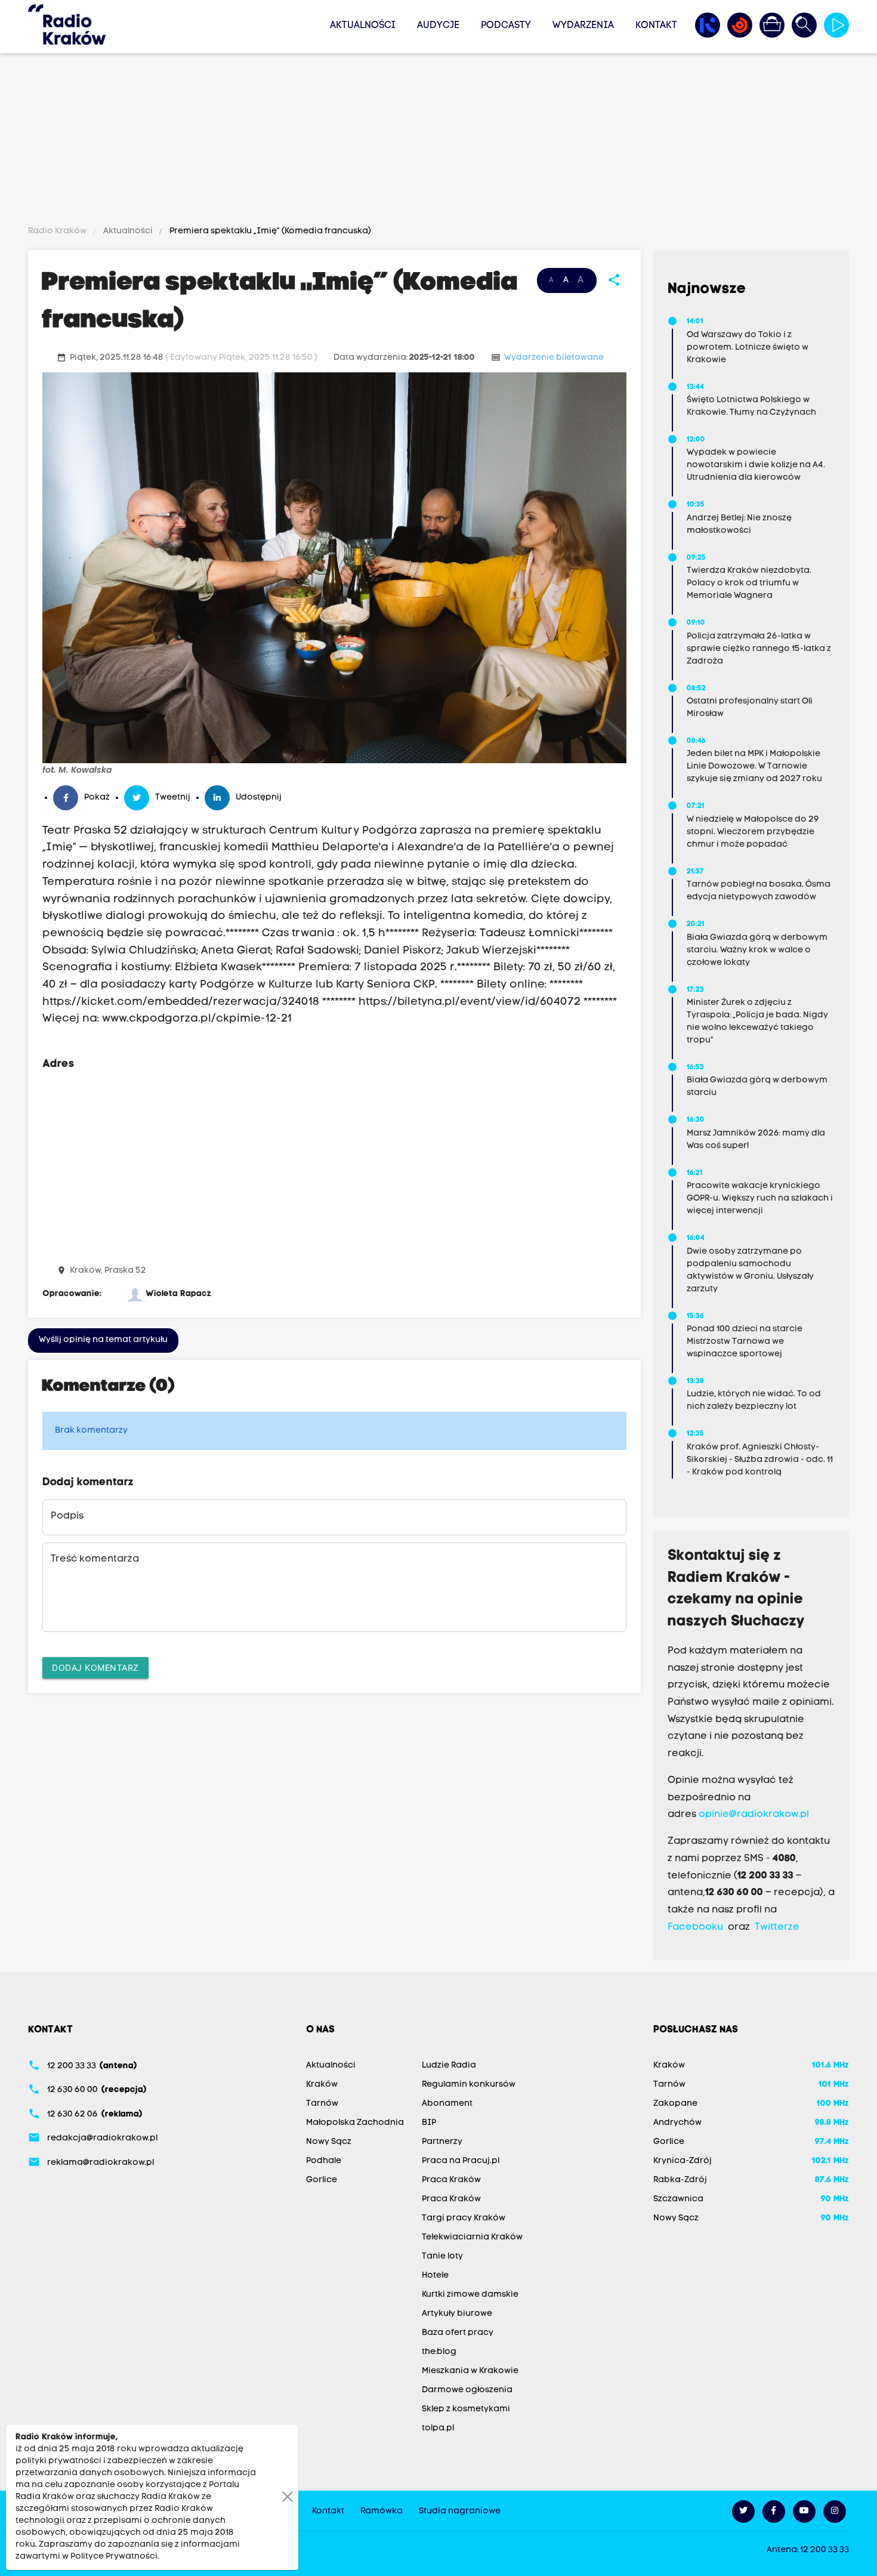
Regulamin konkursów (469, 2085)
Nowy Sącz (329, 2142)
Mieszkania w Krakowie (470, 2371)
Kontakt (656, 26)
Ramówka (382, 2511)
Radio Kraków (58, 231)
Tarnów (322, 2104)
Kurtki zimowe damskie (470, 2295)
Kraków (322, 2085)
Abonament (447, 2104)
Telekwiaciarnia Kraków (472, 2237)
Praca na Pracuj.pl (461, 2161)
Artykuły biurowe (457, 2314)
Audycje (438, 26)
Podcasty (506, 26)
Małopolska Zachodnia (355, 2123)
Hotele (435, 2276)
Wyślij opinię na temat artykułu (103, 1340)
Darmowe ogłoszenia (467, 2390)
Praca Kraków (451, 2180)
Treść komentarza (95, 1559)
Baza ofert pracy (458, 2333)
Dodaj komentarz (95, 1668)
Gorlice (322, 2180)
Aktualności (363, 26)
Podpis (67, 1516)
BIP (429, 2123)
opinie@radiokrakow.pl (754, 1815)
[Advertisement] (438, 141)
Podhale (324, 2161)
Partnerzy (442, 2142)
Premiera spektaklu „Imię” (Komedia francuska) (269, 231)
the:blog (439, 2352)
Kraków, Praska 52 (108, 1271)
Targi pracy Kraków (464, 2218)
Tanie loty (442, 2256)
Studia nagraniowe (460, 2511)
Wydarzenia (583, 26)
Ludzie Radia (449, 2066)
